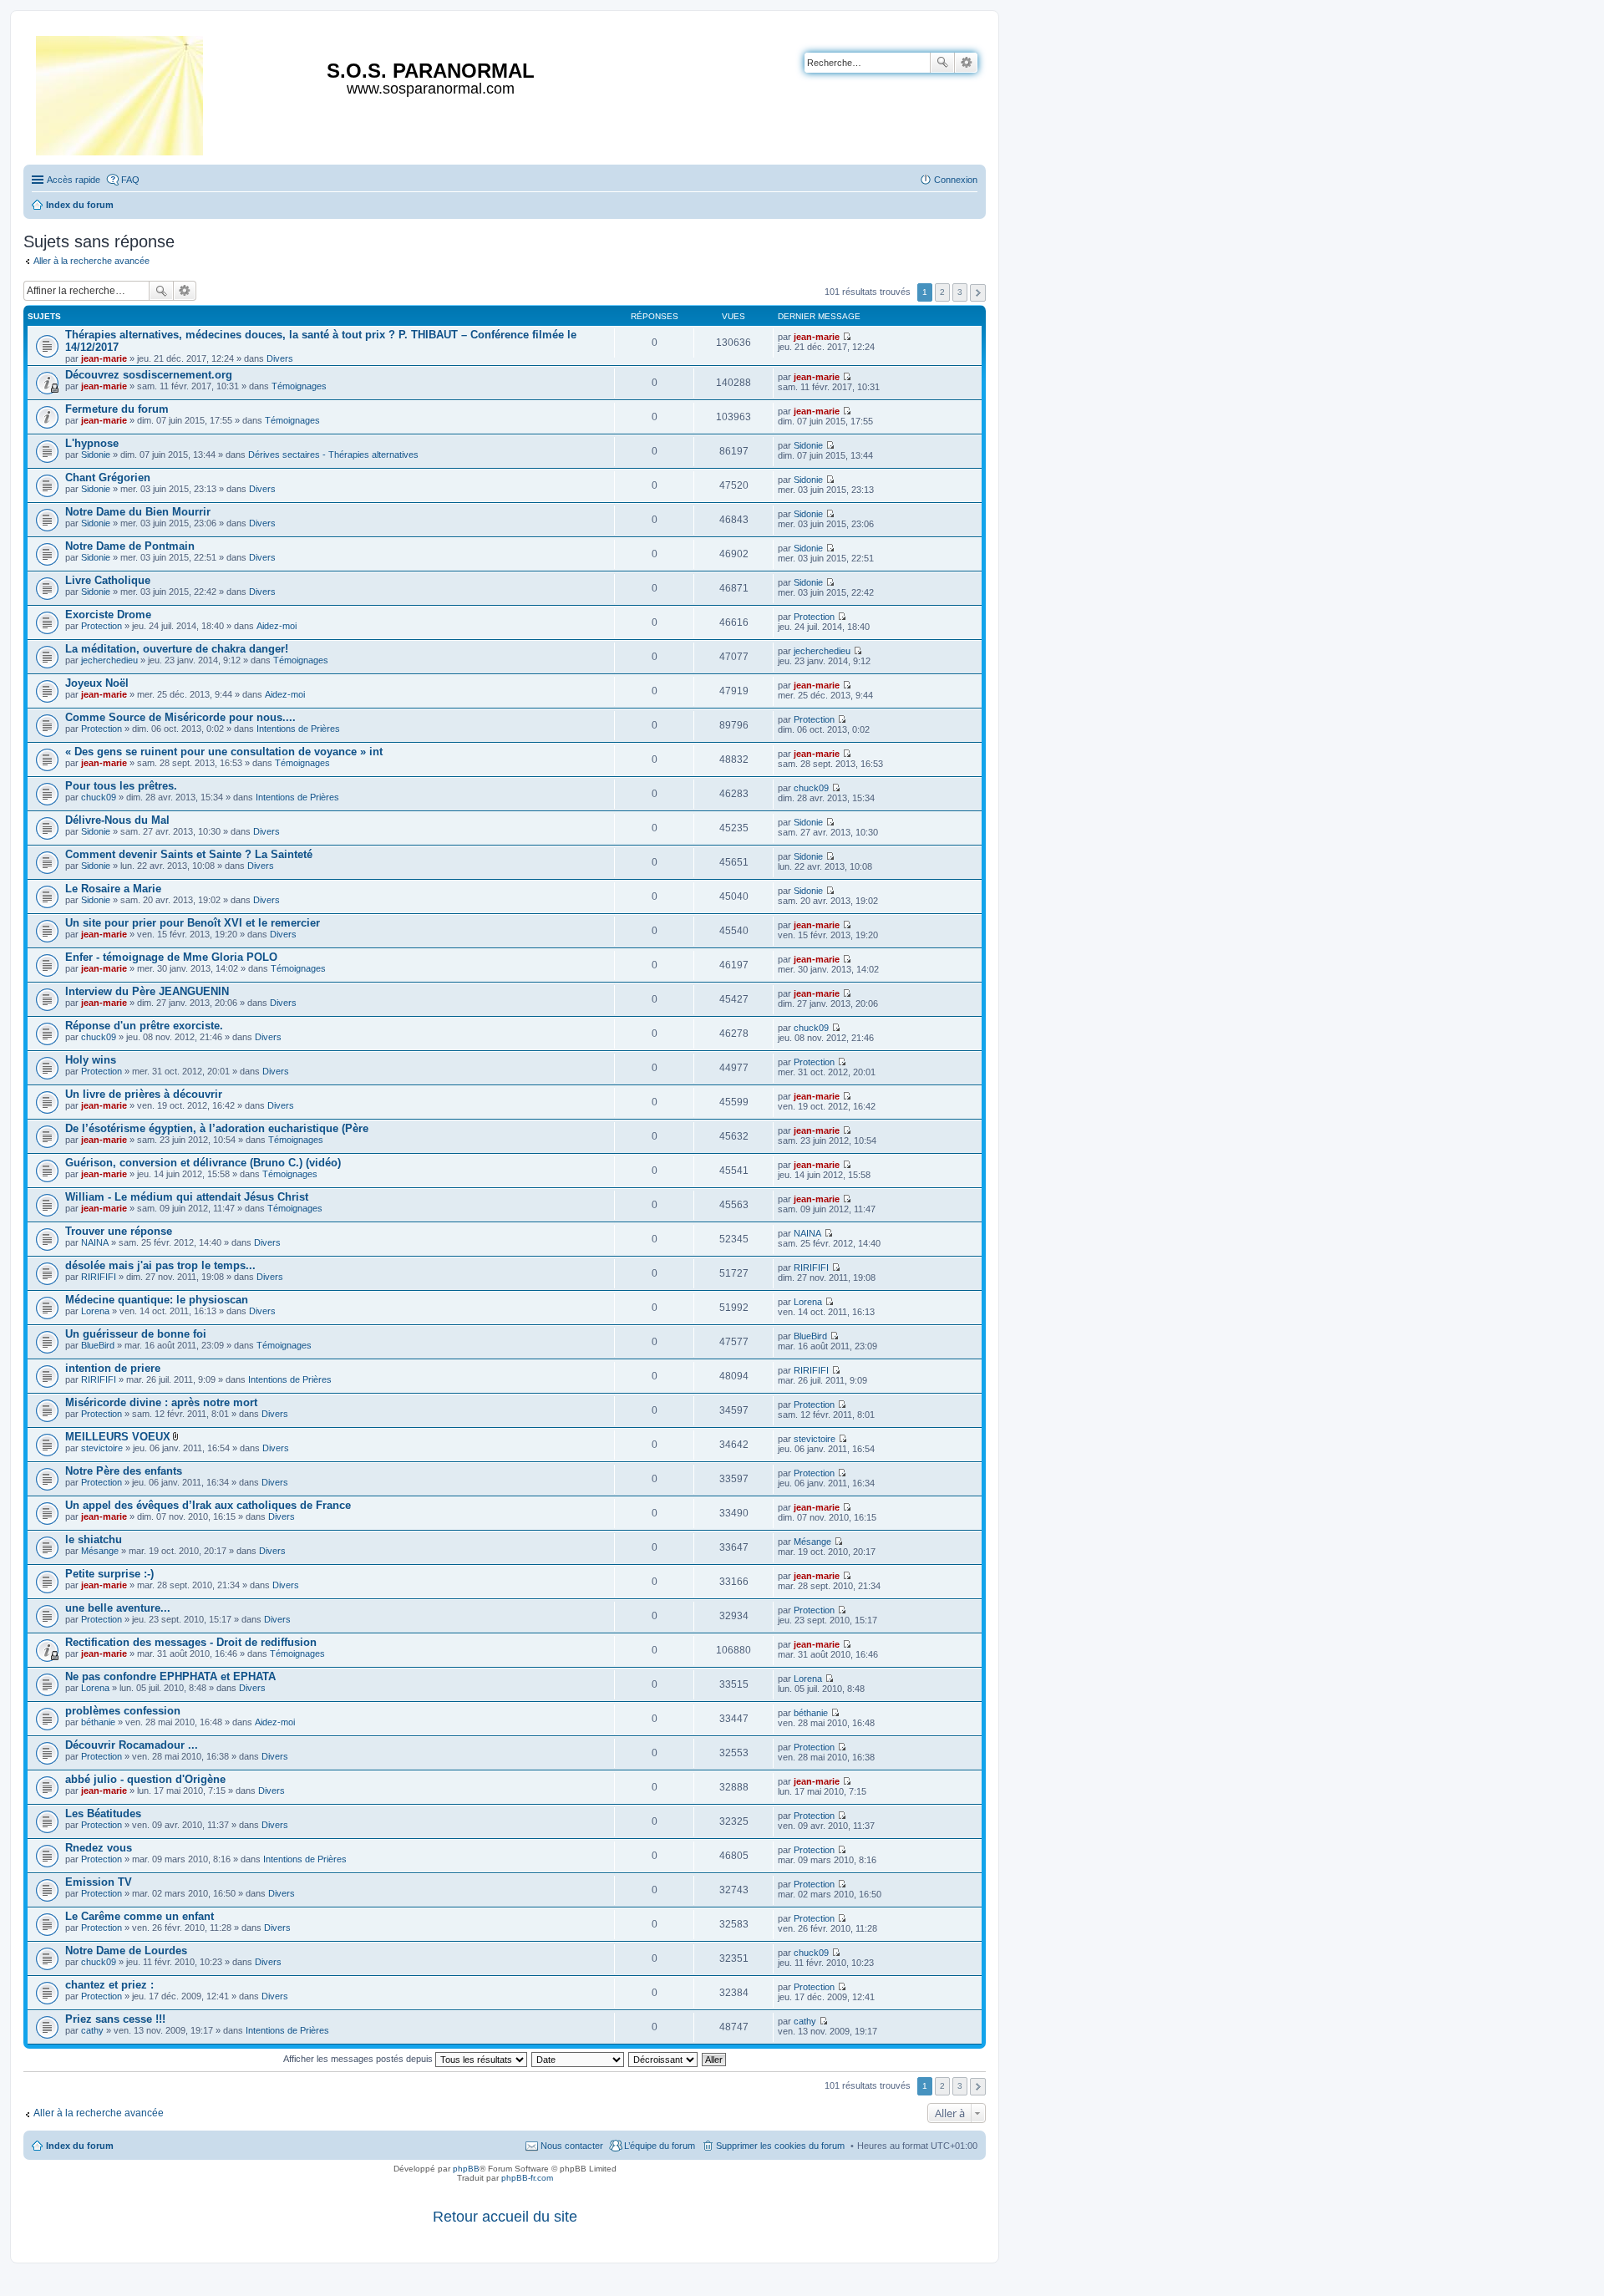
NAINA (95, 1242)
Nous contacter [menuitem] (572, 2146)
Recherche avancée (966, 63)
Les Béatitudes (103, 1813)
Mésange (100, 1551)
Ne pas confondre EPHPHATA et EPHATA (170, 1676)
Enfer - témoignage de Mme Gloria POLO (171, 957)
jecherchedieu (109, 660)
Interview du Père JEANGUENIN (147, 991)
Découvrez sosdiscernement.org (149, 375)
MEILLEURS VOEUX (118, 1437)
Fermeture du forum (117, 409)
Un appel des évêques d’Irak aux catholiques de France (208, 1505)
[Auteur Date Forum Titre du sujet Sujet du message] (579, 2059)
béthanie (98, 1722)
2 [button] (942, 292)
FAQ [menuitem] (130, 180)
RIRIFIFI (99, 1277)
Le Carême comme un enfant (140, 1916)
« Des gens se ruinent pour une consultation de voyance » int (224, 752)
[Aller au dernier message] (847, 337)
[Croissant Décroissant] (664, 2059)
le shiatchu (94, 1539)
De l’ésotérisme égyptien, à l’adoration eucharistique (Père (217, 1128)
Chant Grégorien (108, 477)
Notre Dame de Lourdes (126, 1951)
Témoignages (299, 386)
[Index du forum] (121, 92)
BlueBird (98, 1345)
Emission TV (99, 1882)
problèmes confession (123, 1711)
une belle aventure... (118, 1608)
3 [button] (960, 292)
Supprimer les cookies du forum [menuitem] (780, 2146)
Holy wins (91, 1060)
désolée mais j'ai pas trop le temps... (160, 1265)
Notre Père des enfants (124, 1471)
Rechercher (942, 63)
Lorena (95, 1311)
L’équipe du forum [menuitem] (660, 2146)
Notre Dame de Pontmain (130, 546)
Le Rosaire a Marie (113, 889)
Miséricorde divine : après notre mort (161, 1402)
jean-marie (104, 358)
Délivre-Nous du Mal (117, 820)
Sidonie (96, 455)
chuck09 (99, 797)
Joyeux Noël (97, 683)
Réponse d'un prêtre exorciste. (144, 1026)
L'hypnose (92, 443)
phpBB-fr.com (527, 2178)
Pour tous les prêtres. (121, 786)
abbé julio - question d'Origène (145, 1779)
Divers (280, 358)
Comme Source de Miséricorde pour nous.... (180, 717)
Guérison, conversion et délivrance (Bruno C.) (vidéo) (203, 1163)
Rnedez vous (99, 1848)
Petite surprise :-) (109, 1574)
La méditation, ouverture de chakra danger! (177, 649)
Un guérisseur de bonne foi (136, 1334)
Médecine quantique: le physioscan (157, 1300)
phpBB (466, 2169)
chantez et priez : (109, 1985)
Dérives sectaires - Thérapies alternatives (333, 455)
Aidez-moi (277, 626)
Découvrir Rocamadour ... (132, 1745)
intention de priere (113, 1368)
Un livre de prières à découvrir (144, 1094)
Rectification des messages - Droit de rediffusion (191, 1642)
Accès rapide (74, 180)
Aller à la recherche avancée (91, 261)
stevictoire (102, 1448)
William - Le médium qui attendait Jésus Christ (187, 1197)
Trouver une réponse (119, 1231)
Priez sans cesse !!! (115, 2019)
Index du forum (80, 2146)
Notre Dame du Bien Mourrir (138, 512)
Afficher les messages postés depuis (359, 2059)
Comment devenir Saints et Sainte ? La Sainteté (189, 854)
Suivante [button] (978, 293)
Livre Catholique (108, 580)
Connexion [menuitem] (956, 180)
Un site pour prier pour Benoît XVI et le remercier (193, 923)
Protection (102, 626)
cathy (92, 2030)
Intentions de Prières (298, 729)
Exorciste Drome (108, 615)
